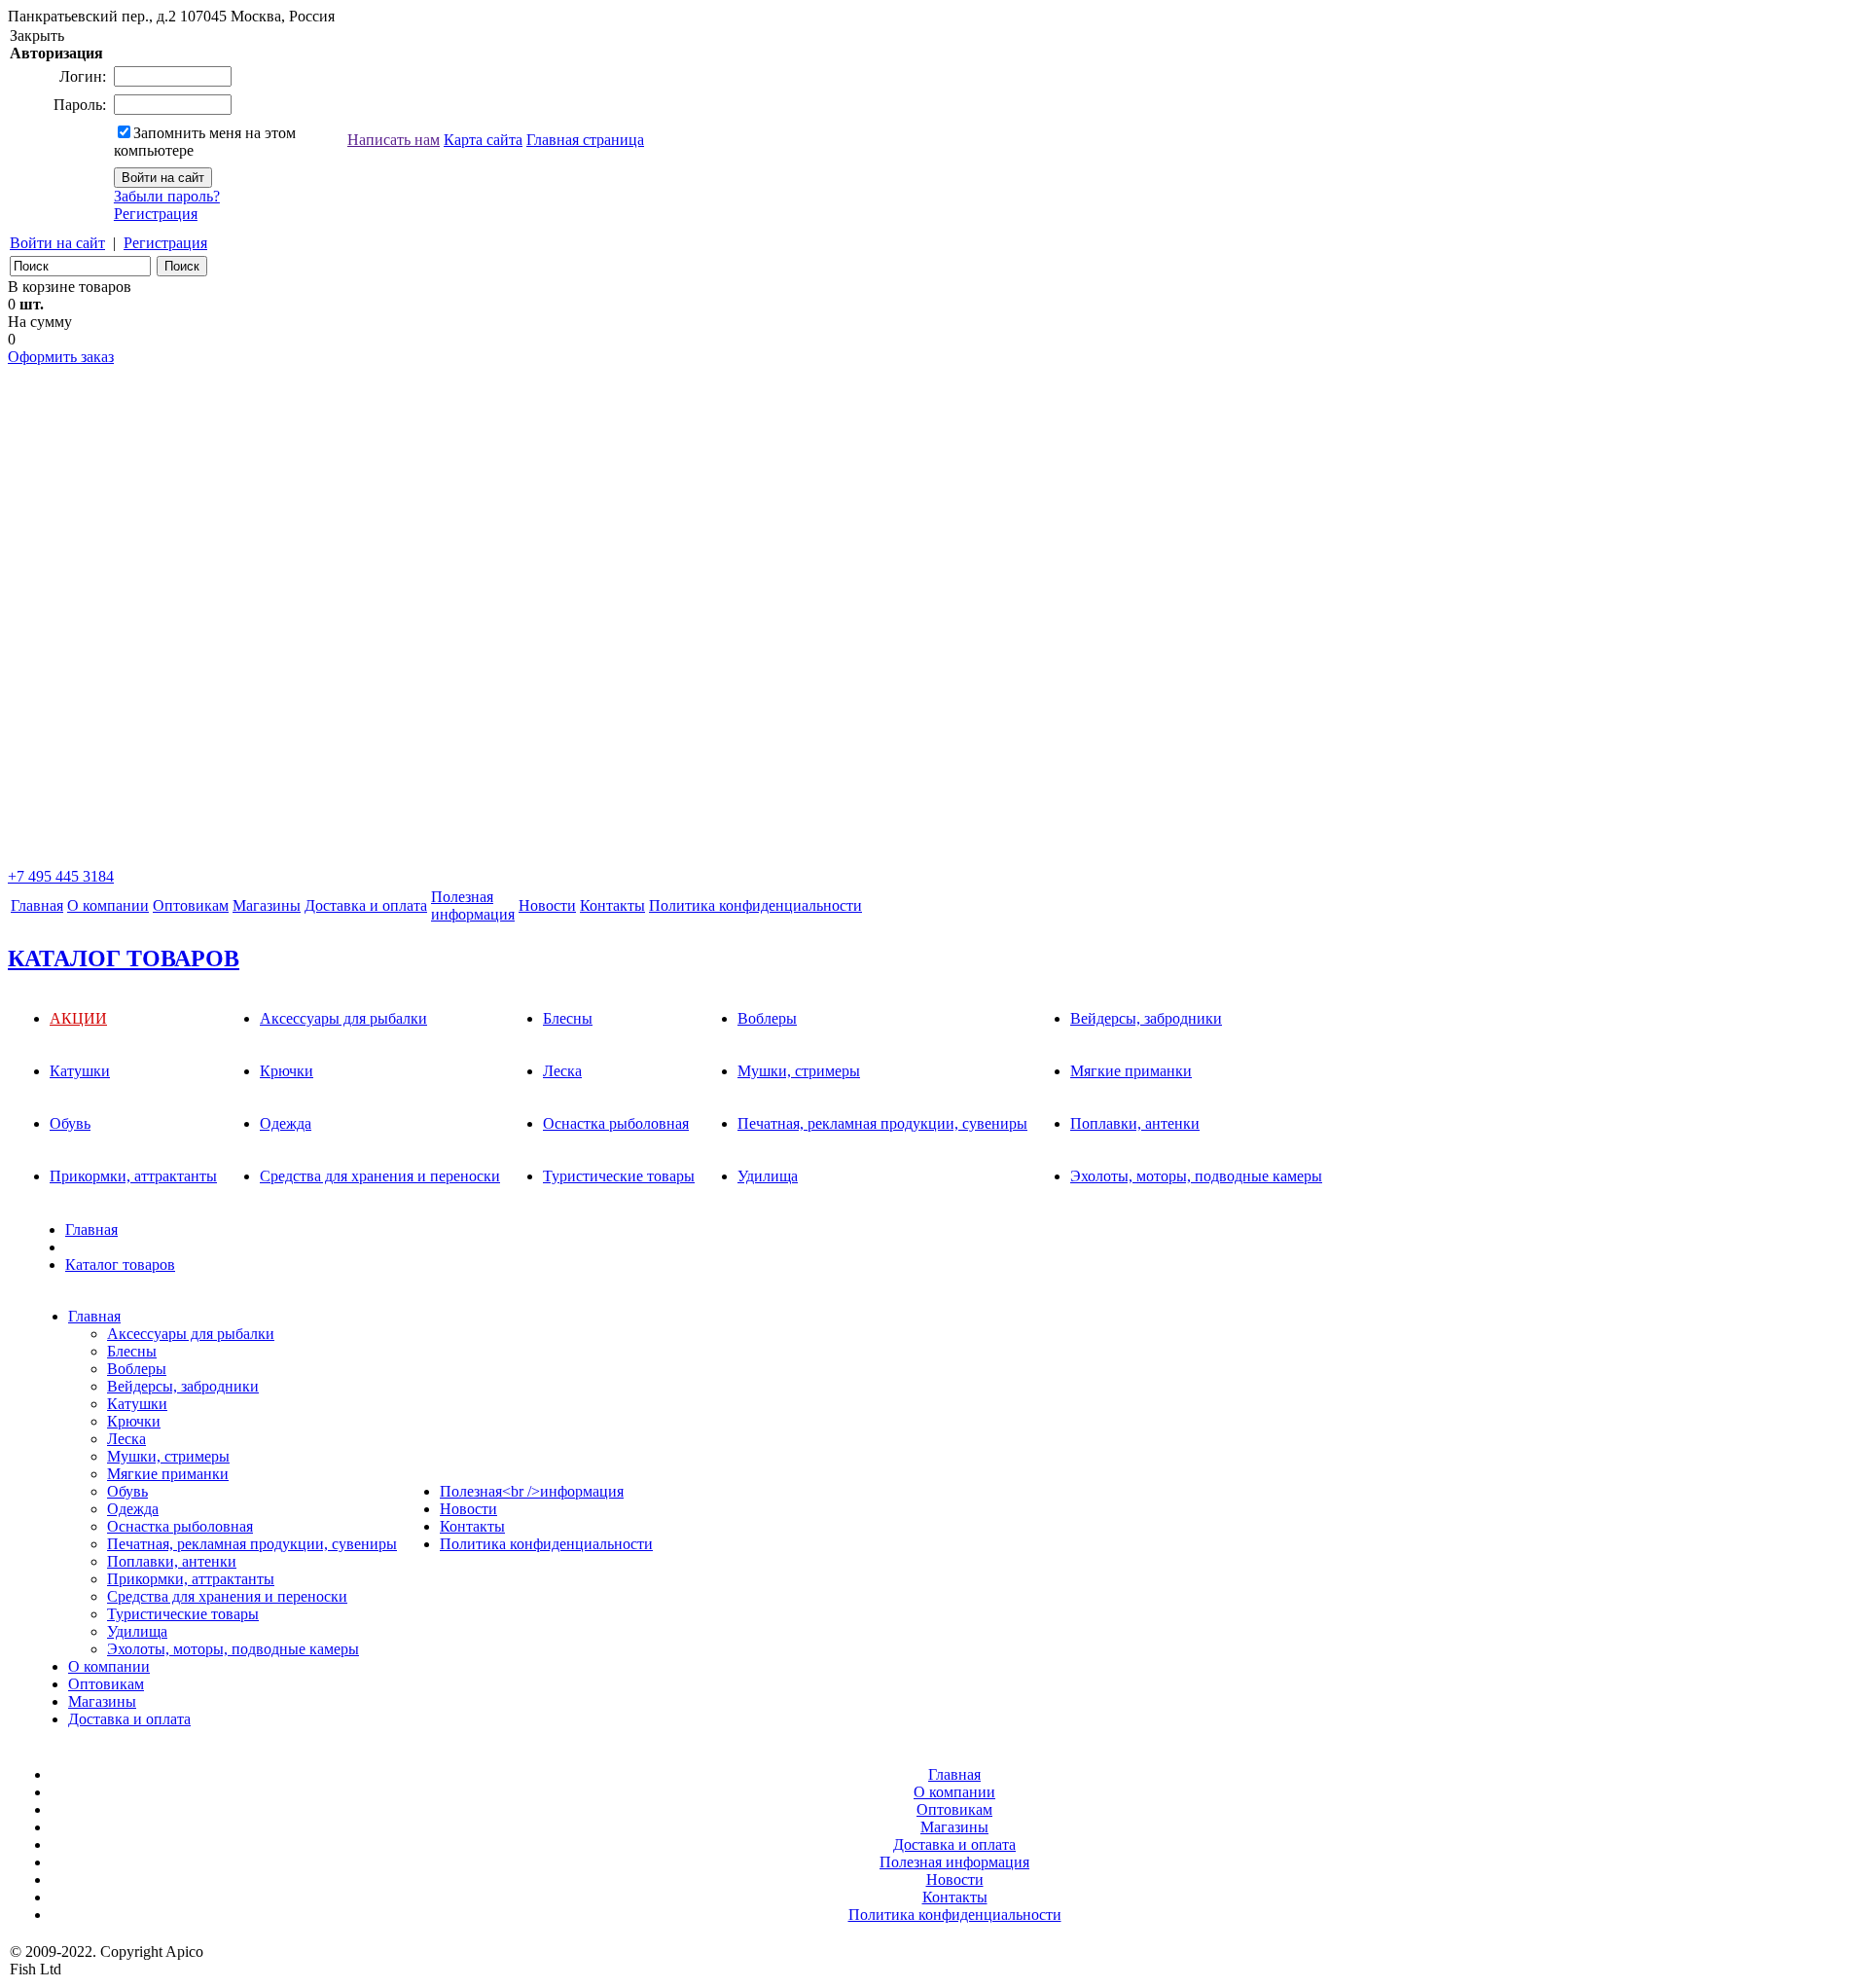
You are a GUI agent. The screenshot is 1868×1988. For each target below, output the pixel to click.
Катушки (80, 1071)
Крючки (287, 1071)
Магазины (267, 905)
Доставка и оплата (366, 905)
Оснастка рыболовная (616, 1123)
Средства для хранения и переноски (380, 1176)
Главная (37, 905)
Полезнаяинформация (473, 905)
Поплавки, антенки (1135, 1123)
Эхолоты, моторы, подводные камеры (1196, 1176)
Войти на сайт (57, 243)
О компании (108, 905)
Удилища (768, 1176)
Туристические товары (619, 1176)
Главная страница (585, 140)
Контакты (612, 905)
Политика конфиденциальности (755, 905)
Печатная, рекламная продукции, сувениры (882, 1123)
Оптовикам (191, 905)
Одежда (286, 1123)
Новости (547, 905)
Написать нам (394, 140)
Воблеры (767, 1018)
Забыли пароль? (167, 196)
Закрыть (37, 36)
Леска (562, 1071)
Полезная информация (954, 1862)
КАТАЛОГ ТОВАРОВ (124, 958)
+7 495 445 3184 (61, 876)
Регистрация (156, 214)
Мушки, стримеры (799, 1071)
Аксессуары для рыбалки (343, 1018)
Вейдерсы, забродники (1146, 1018)
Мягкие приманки (1131, 1071)
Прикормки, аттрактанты (133, 1176)
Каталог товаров (120, 1265)
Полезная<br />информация (532, 1491)
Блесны (568, 1018)
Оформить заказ (61, 357)
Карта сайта (483, 140)
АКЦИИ (78, 1018)
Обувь (70, 1123)
